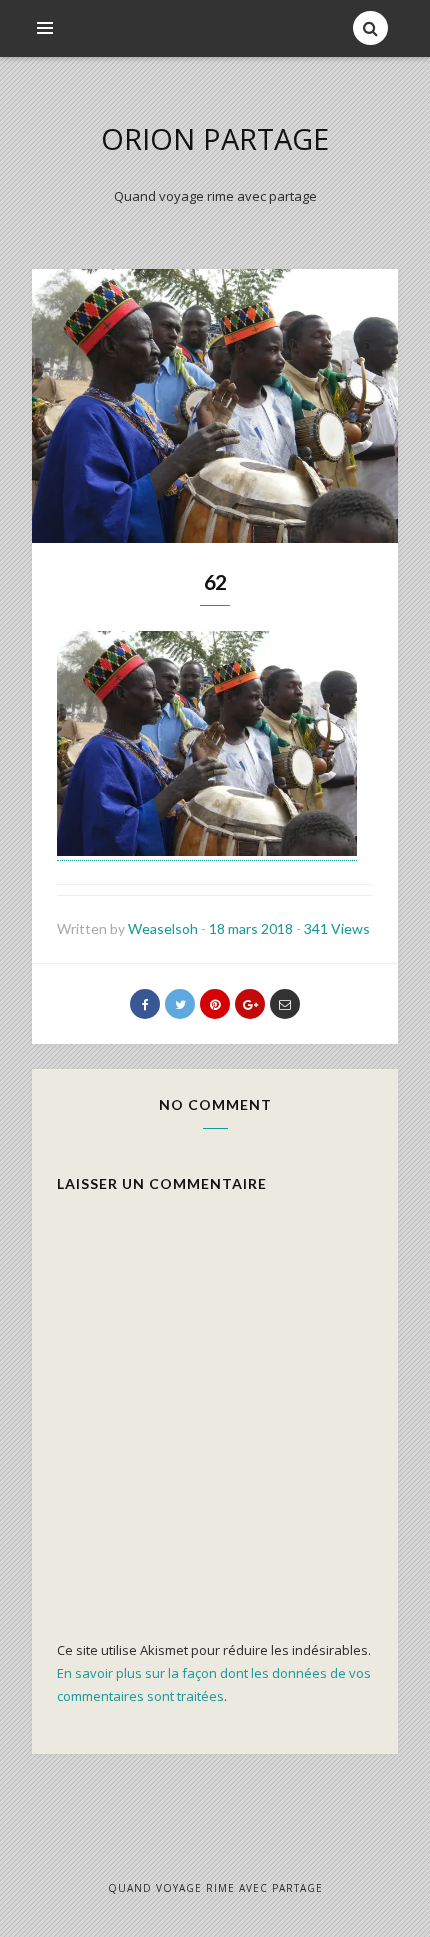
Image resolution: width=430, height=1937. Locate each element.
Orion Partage (215, 138)
